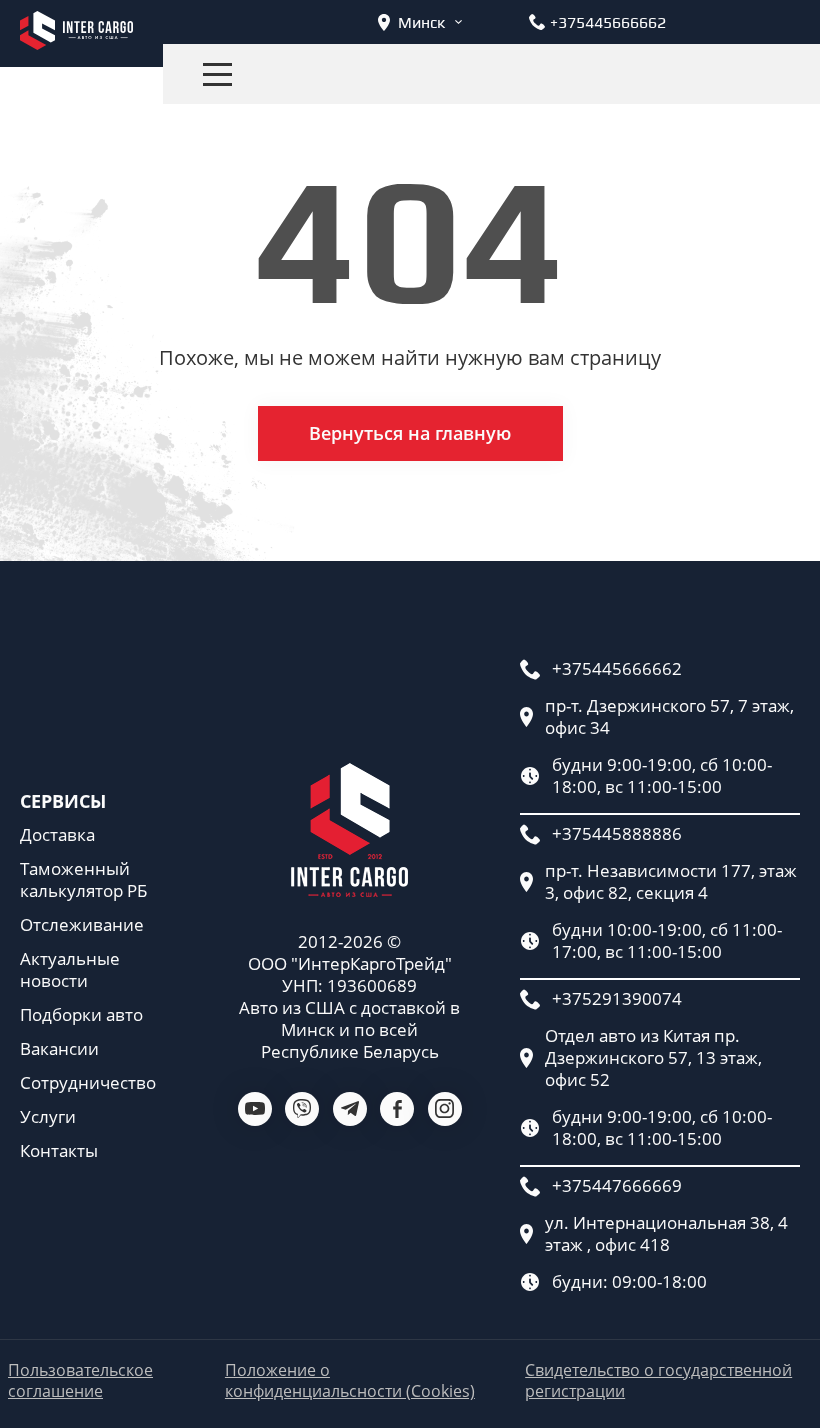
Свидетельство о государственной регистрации (658, 1381)
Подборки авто (81, 1015)
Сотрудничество (88, 1083)
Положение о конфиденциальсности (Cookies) (350, 1381)
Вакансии (59, 1049)
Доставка (57, 835)
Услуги (48, 1117)
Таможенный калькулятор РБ (83, 880)
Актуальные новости (70, 970)
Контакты (59, 1151)
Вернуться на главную (410, 433)
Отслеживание (82, 925)
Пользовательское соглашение (80, 1381)
